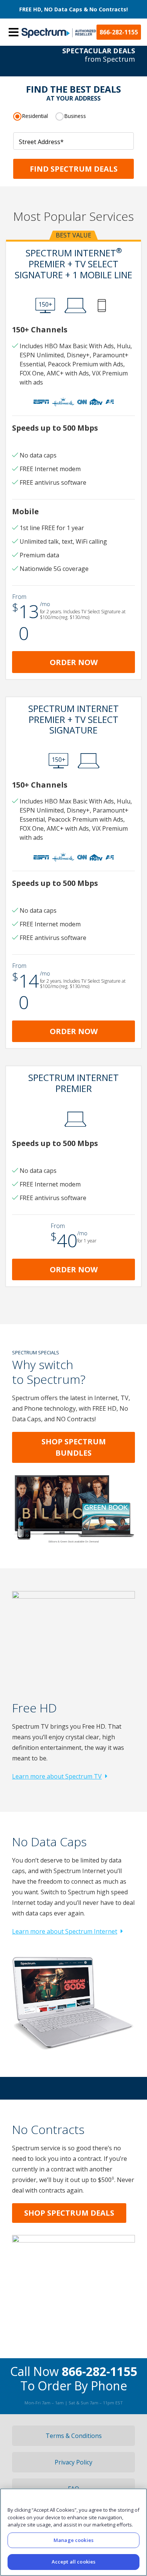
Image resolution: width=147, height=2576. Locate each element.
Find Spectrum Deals (74, 169)
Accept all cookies (73, 2562)
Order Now (74, 662)
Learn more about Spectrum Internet (65, 1931)
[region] (73, 2532)
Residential (35, 116)
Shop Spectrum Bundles (74, 1447)
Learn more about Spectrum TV (57, 1776)
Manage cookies (73, 2540)
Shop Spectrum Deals (69, 2213)
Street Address (41, 142)
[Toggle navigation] (14, 32)
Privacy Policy (73, 2462)
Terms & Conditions (74, 2436)
